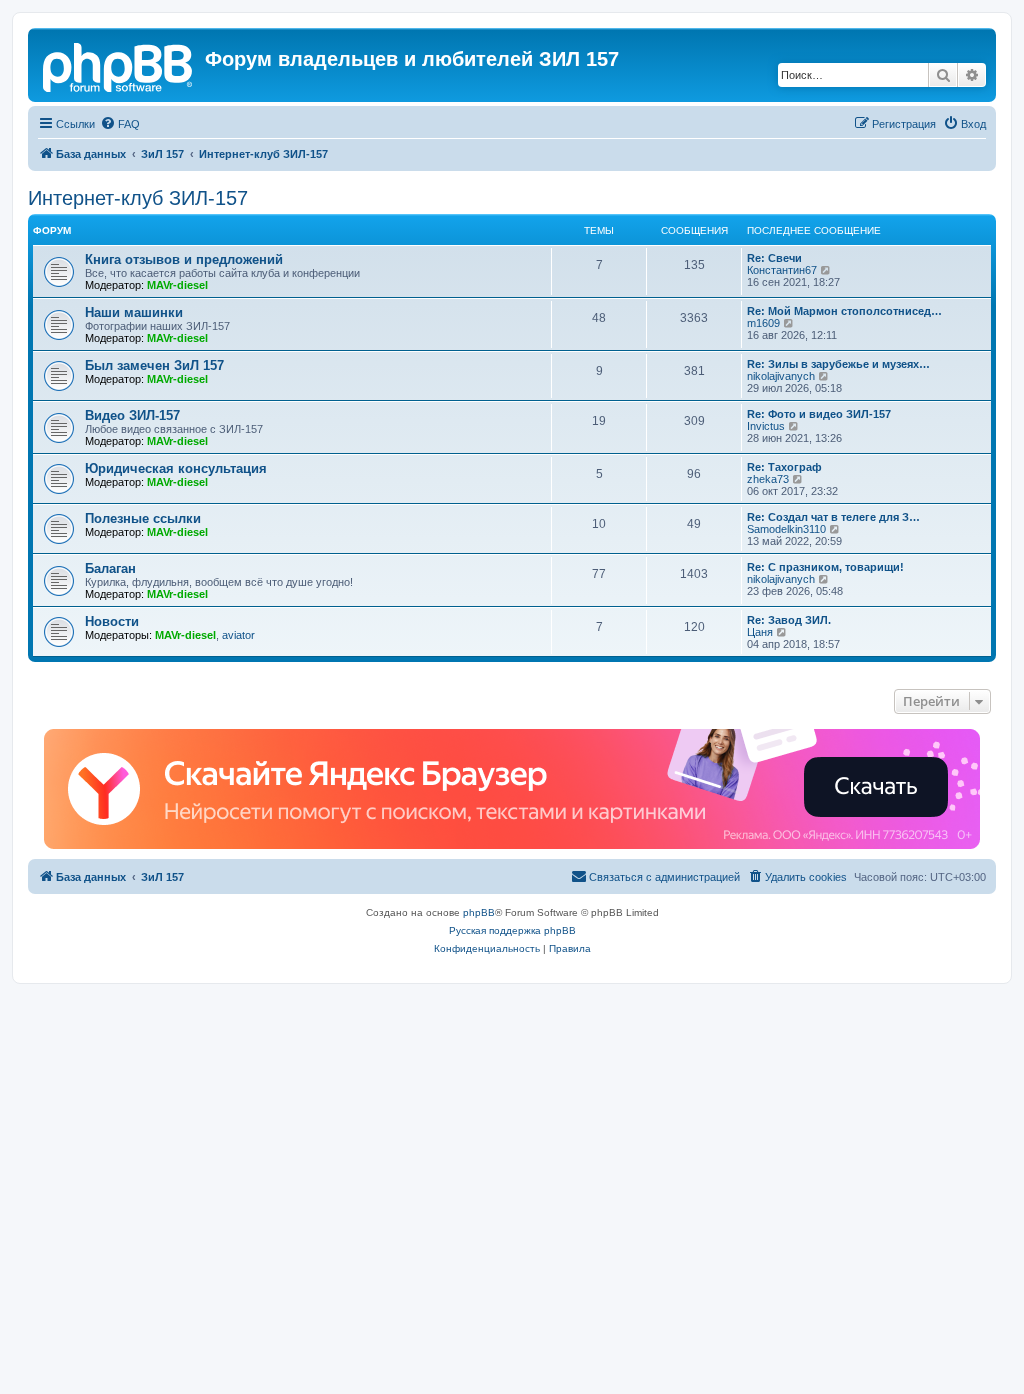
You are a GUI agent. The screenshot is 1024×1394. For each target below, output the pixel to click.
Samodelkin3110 (786, 529)
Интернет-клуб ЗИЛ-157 (138, 198)
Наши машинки (134, 312)
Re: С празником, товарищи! (825, 567)
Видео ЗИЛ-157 (132, 415)
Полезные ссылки (143, 518)
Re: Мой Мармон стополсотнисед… (844, 311)
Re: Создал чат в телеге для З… (833, 517)
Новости (112, 621)
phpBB (479, 912)
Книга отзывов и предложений (184, 259)
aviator (238, 635)
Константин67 (782, 270)
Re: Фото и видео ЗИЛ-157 (819, 414)
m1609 (763, 323)
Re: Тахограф (784, 467)
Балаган (110, 568)
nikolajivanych (781, 376)
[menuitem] (120, 124)
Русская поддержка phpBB (512, 930)
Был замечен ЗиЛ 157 (154, 365)
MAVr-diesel (177, 285)
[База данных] (119, 65)
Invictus (766, 426)
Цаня (760, 632)
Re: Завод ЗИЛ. (789, 620)
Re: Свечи (774, 258)
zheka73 (768, 479)
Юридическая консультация (176, 468)
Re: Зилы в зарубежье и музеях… (838, 364)
